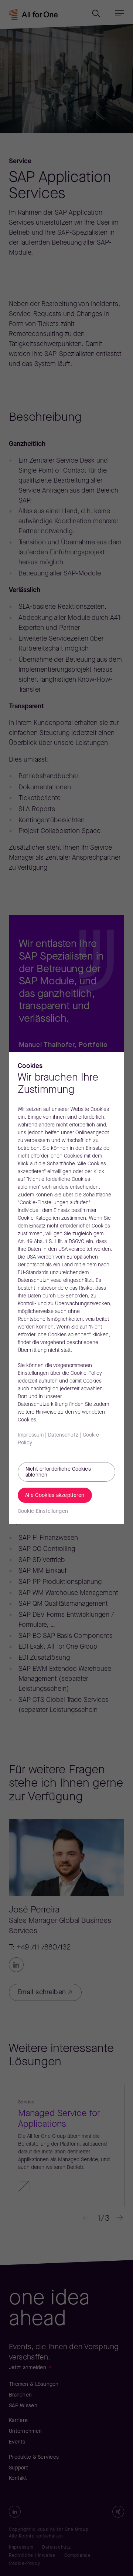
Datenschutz (63, 1435)
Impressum (31, 1435)
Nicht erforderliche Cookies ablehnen (58, 1472)
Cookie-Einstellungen (43, 1512)
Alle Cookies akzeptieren (55, 1496)
